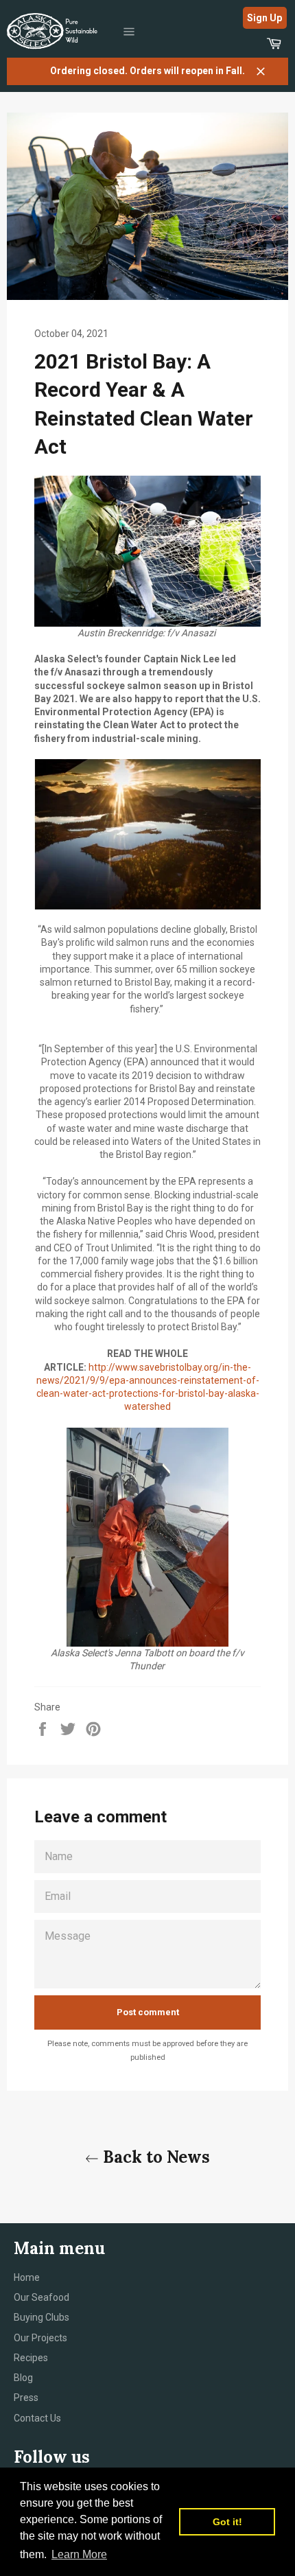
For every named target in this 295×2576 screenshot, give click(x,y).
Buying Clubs (42, 2317)
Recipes (31, 2358)
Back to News (154, 2157)
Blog (23, 2378)
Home (27, 2277)
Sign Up (264, 18)
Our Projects (40, 2338)
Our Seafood (42, 2297)
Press (26, 2398)
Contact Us (37, 2418)
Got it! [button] (227, 2522)
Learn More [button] (79, 2554)
